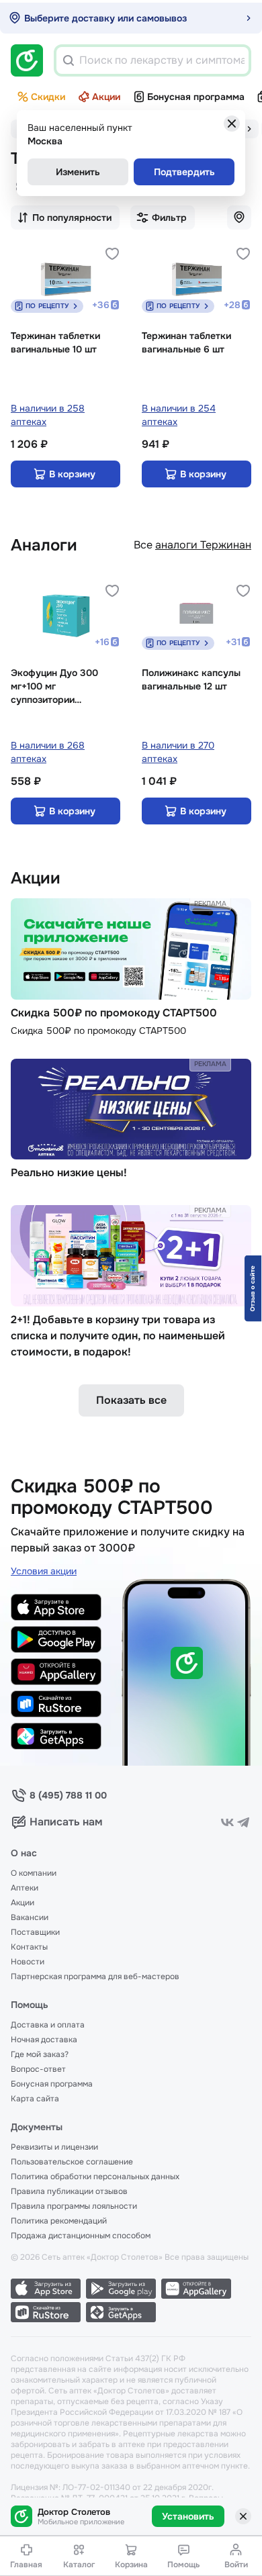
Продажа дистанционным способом (81, 2236)
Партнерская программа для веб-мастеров (95, 1976)
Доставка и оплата (48, 2025)
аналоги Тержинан (203, 545)
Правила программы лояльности (74, 2206)
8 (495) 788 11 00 (68, 1795)
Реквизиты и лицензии (54, 2147)
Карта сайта (35, 2099)
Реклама (210, 903)
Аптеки (25, 1888)
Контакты (29, 1947)
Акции (106, 97)
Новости (28, 1962)
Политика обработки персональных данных (95, 2177)
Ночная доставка (44, 2040)
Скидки (48, 97)
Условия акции (44, 1571)
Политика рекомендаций (59, 2221)
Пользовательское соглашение (72, 2162)
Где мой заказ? (40, 2054)
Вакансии (30, 1917)
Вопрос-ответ (38, 2069)
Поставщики (35, 1932)
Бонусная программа (196, 97)
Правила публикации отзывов (69, 2191)
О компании (34, 1873)
